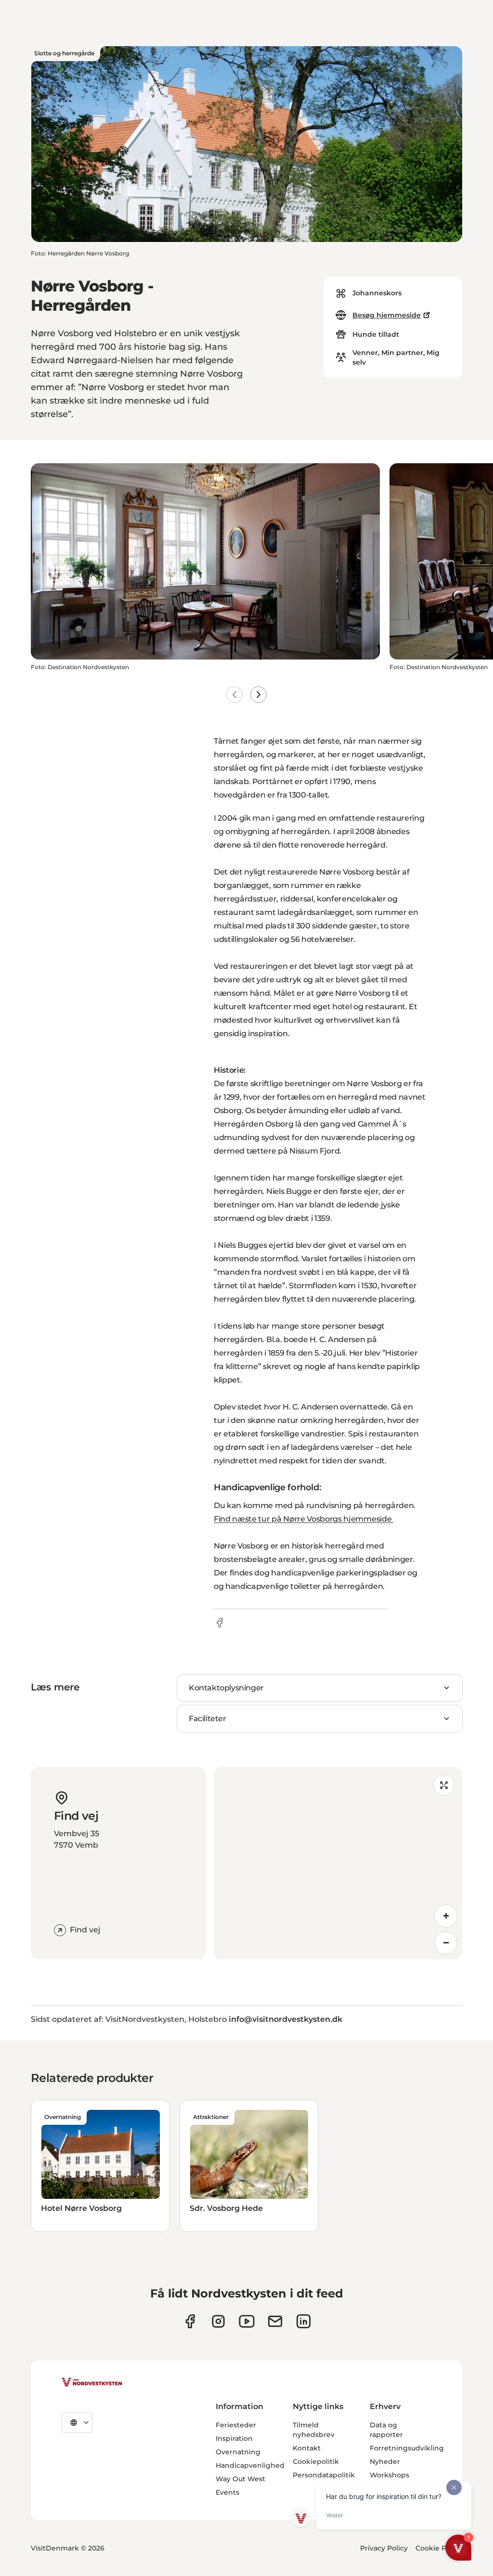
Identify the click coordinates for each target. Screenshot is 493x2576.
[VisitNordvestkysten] (92, 2383)
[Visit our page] (190, 2321)
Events (227, 2492)
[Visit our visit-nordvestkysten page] (304, 2321)
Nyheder (385, 2462)
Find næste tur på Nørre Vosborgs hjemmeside (304, 1519)
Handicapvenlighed (250, 2465)
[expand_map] (444, 1785)
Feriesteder (236, 2425)
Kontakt (307, 2448)
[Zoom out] (446, 1943)
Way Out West (240, 2479)
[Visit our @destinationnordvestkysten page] (247, 2321)
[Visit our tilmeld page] (275, 2321)
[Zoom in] (446, 1916)
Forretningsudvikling (407, 2448)
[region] (338, 1863)
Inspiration (234, 2438)
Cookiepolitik (316, 2462)
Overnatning (238, 2452)
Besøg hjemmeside (387, 315)
